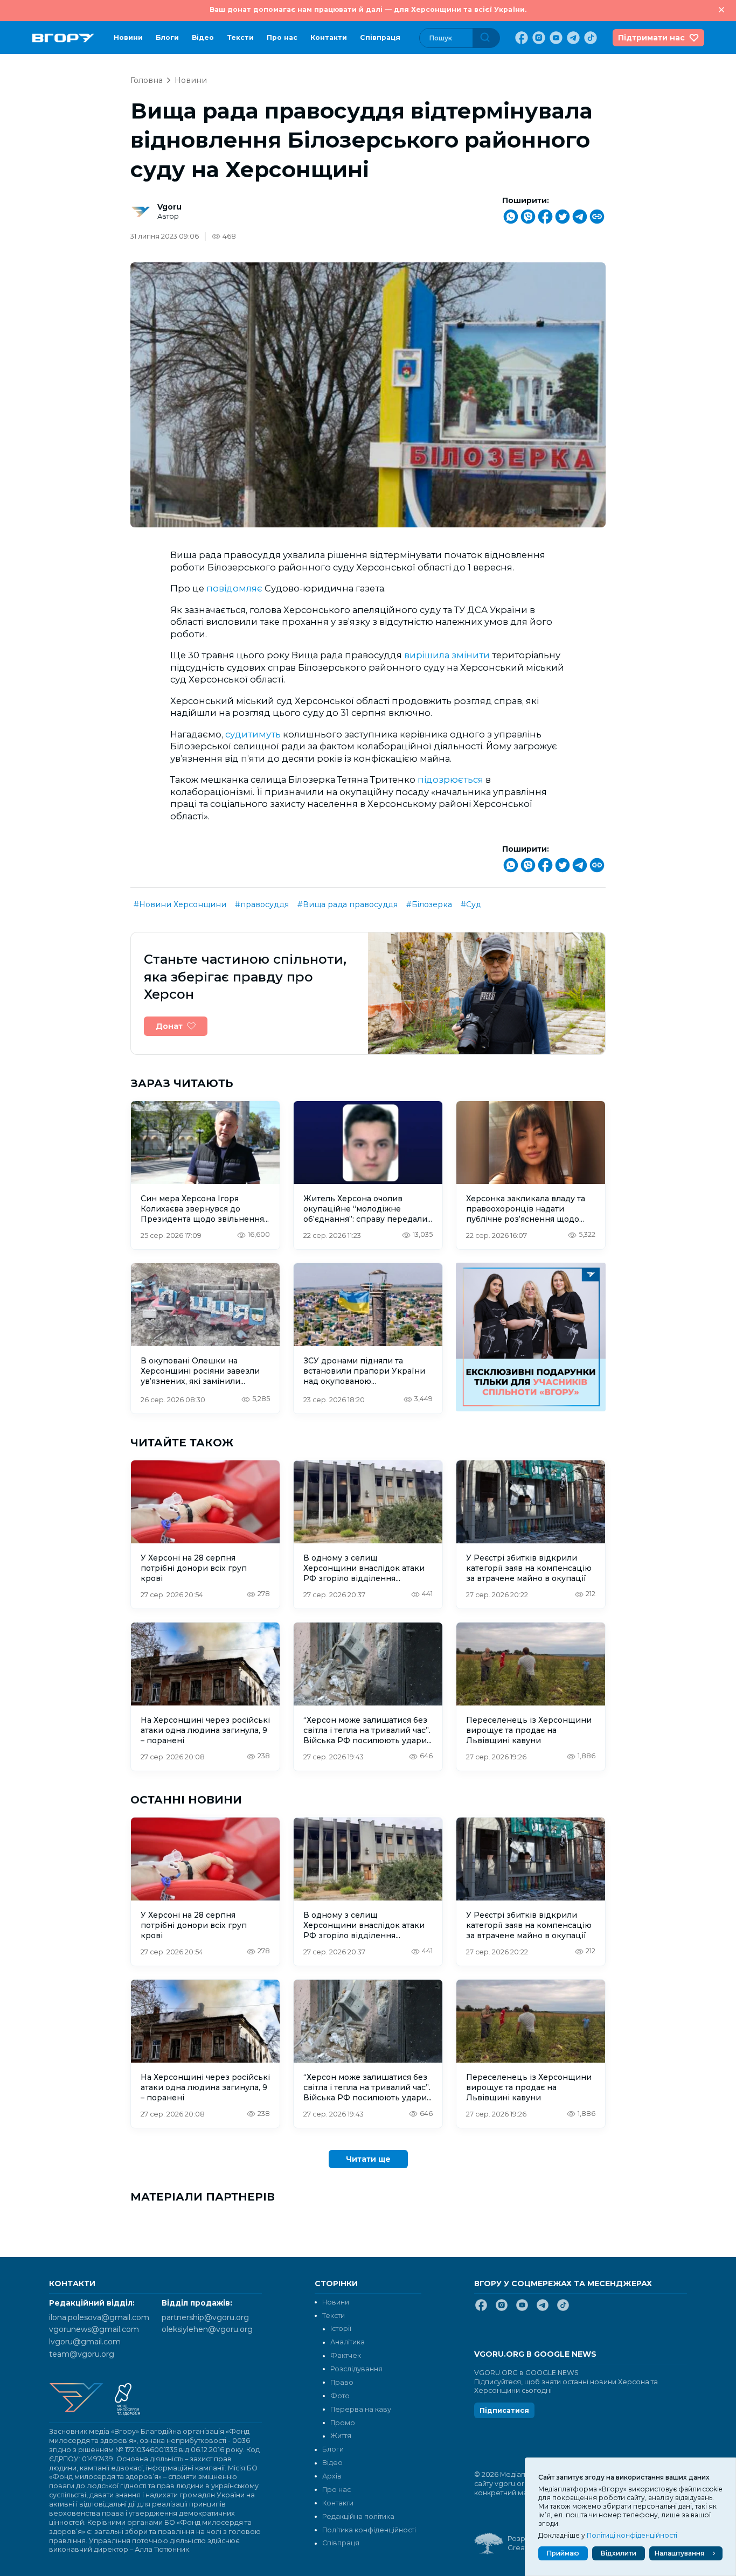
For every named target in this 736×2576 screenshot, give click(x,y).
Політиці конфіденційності (632, 2535)
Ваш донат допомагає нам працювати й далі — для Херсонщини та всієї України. (368, 9)
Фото (340, 2396)
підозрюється (452, 779)
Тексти (240, 37)
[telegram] (572, 38)
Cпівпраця (380, 37)
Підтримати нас (651, 38)
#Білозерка (429, 904)
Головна (147, 80)
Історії (341, 2328)
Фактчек (346, 2355)
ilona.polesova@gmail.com (99, 2317)
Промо (343, 2423)
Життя (341, 2436)
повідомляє (235, 588)
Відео (203, 37)
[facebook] (520, 38)
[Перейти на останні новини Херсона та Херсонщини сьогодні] (63, 38)
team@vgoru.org (82, 2354)
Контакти (329, 37)
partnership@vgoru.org (205, 2317)
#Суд (471, 904)
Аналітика (348, 2342)
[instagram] (538, 38)
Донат (169, 1026)
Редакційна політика (358, 2516)
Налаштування (679, 2553)
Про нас (282, 37)
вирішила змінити (448, 655)
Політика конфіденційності (369, 2530)
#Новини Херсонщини (180, 904)
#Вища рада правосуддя (348, 904)
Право (342, 2382)
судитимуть (254, 734)
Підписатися (504, 2410)
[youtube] (555, 38)
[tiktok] (589, 38)
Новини (128, 37)
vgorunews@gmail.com (94, 2329)
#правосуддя (262, 904)
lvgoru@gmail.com (85, 2342)
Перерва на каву (361, 2409)
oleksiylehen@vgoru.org (207, 2329)
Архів (332, 2476)
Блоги (167, 37)
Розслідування (356, 2369)
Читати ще (368, 2159)
